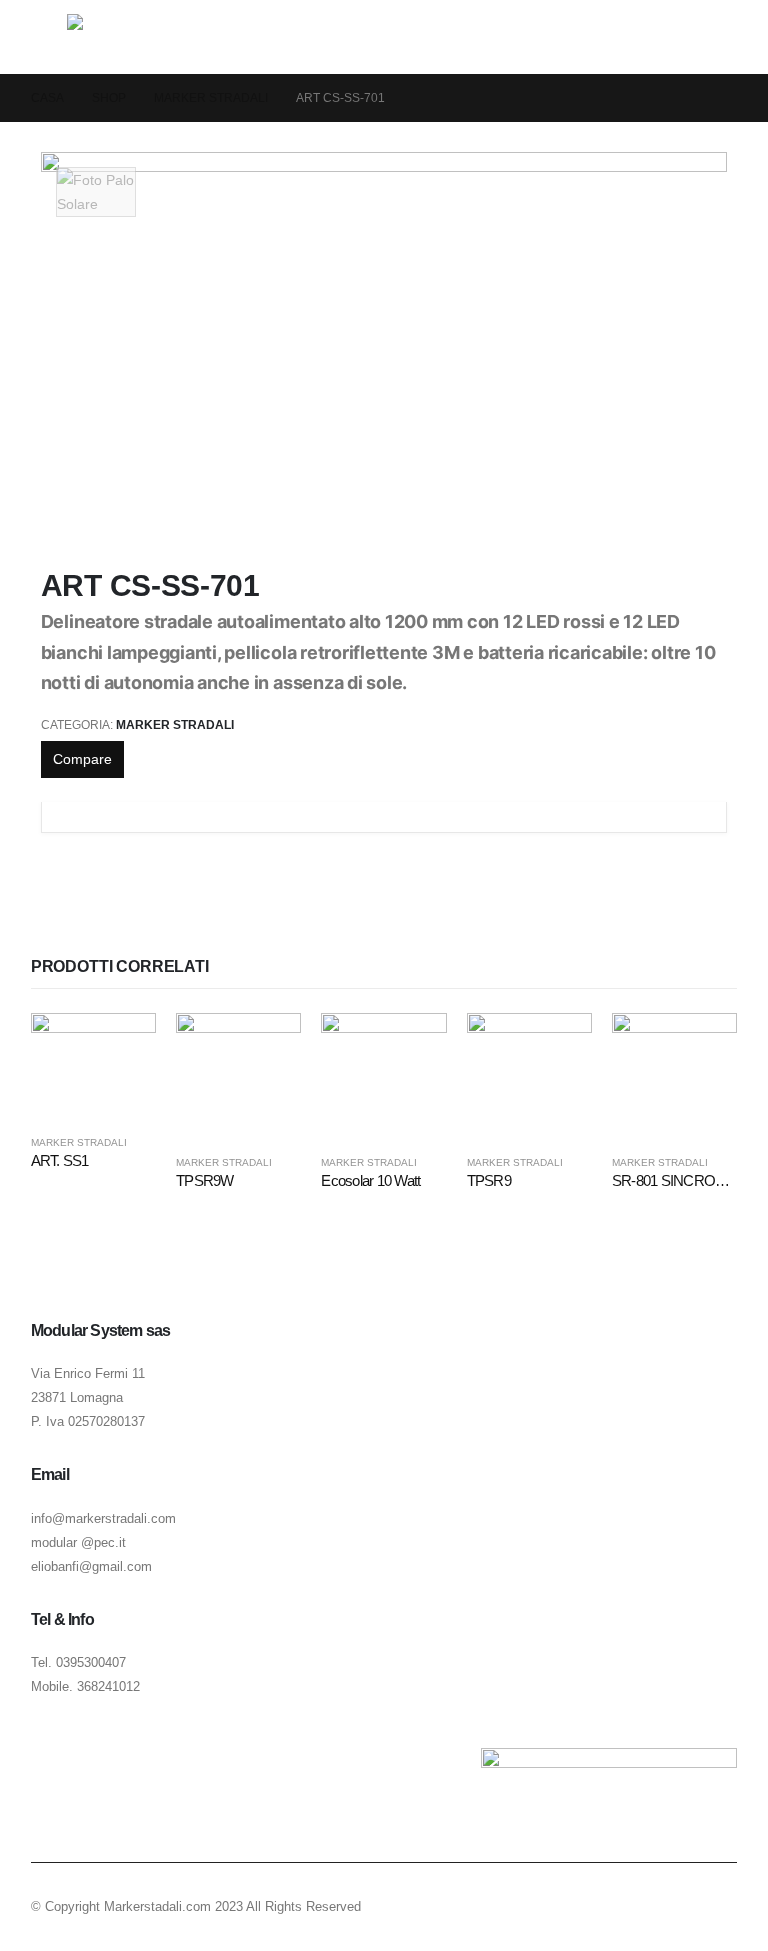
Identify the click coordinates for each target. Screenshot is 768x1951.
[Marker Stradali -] (122, 37)
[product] (93, 1065)
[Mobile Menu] (49, 37)
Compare (82, 759)
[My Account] (696, 37)
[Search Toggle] (731, 37)
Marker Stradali (175, 725)
